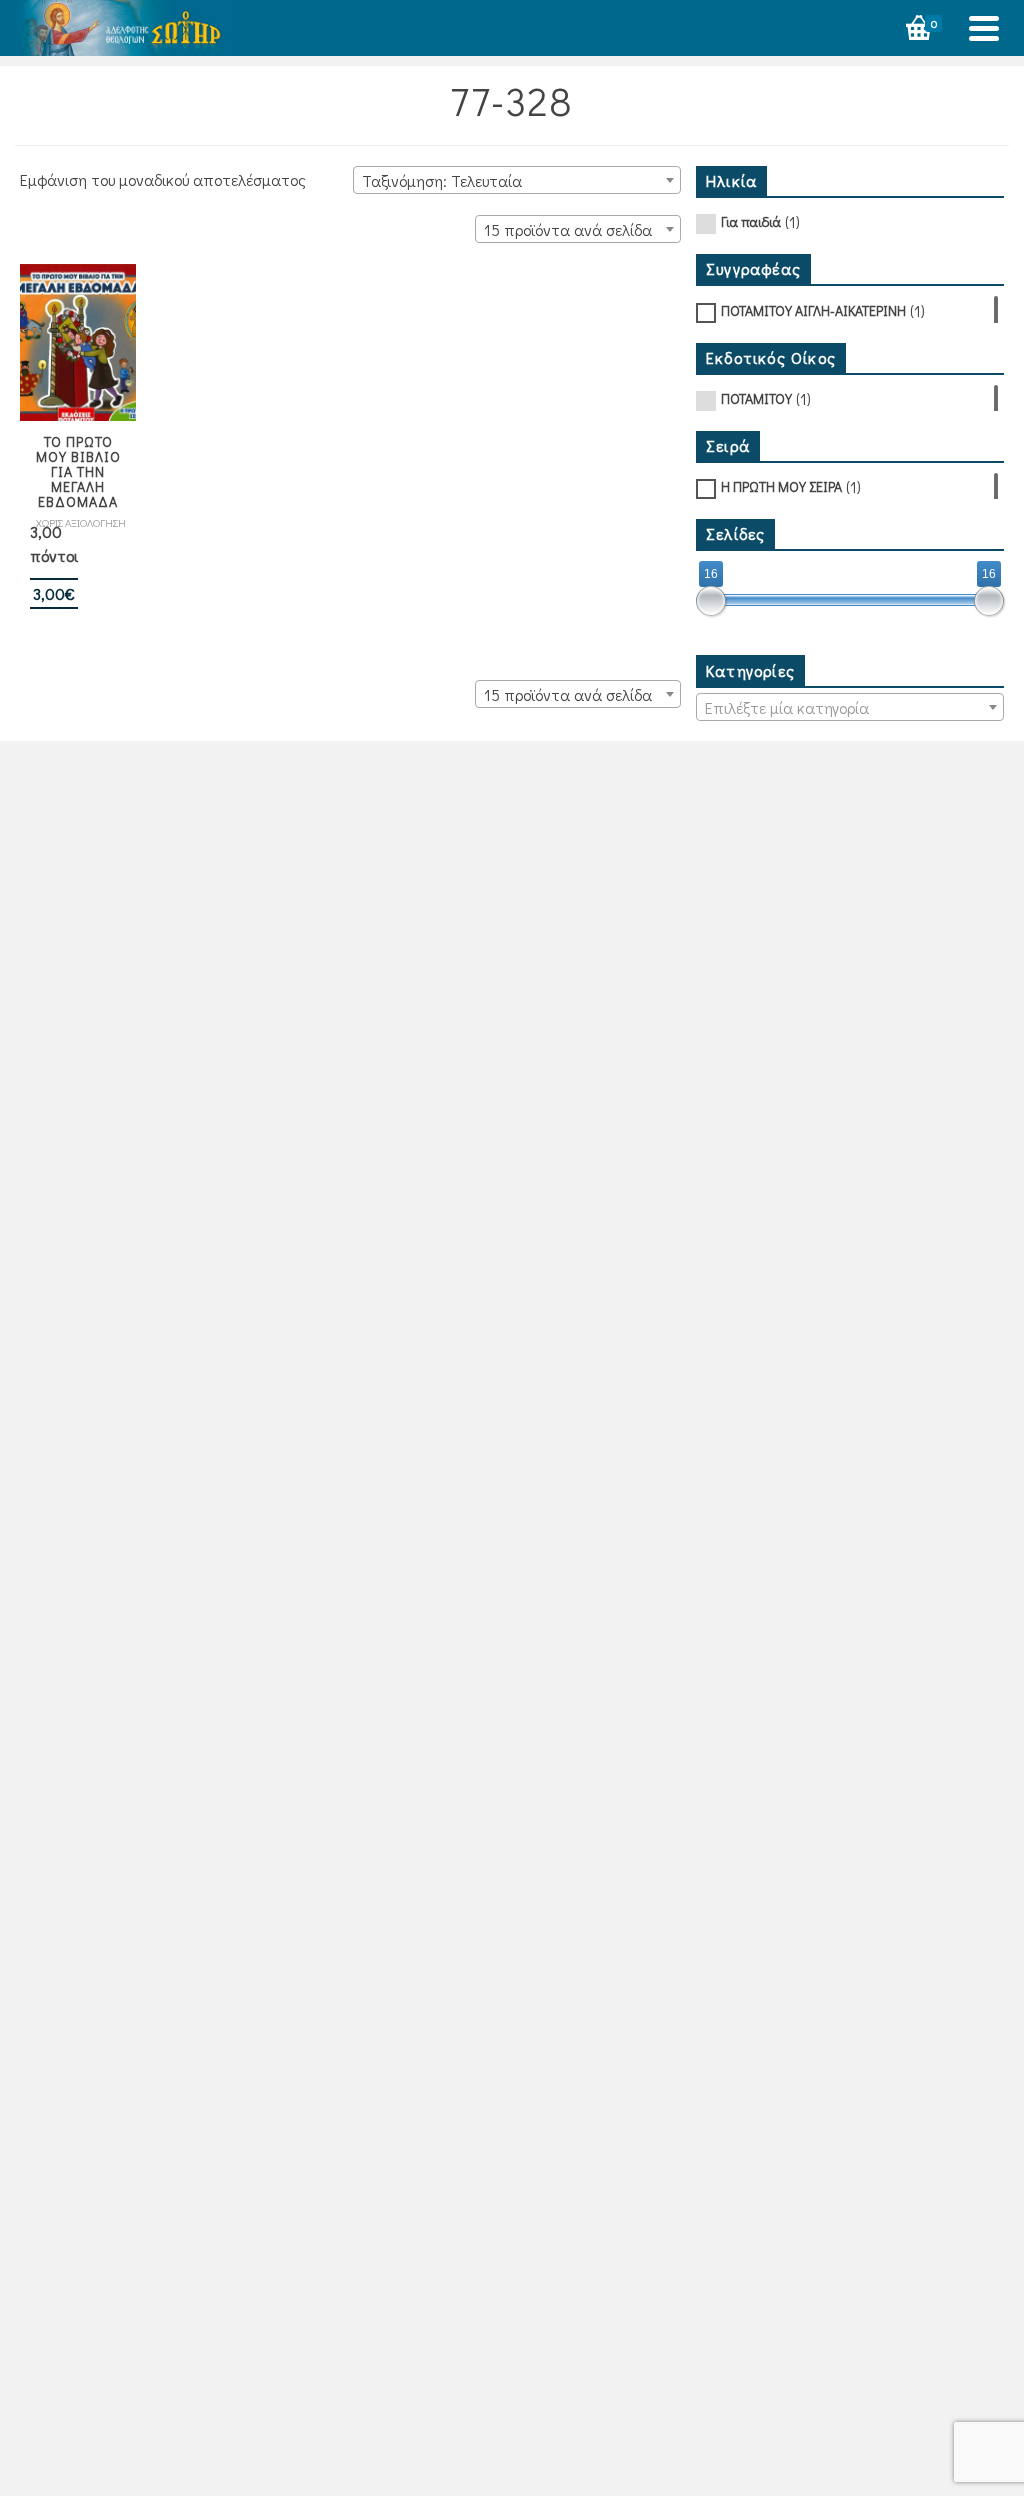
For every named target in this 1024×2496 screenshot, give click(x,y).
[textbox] (850, 708)
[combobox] (517, 180)
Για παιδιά (751, 221)
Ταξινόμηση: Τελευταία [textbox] (442, 180)
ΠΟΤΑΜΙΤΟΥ (756, 398)
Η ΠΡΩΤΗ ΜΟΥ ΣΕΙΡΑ (781, 486)
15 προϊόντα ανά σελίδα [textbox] (568, 229)
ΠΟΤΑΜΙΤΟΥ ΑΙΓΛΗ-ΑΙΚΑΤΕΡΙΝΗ (813, 310)
